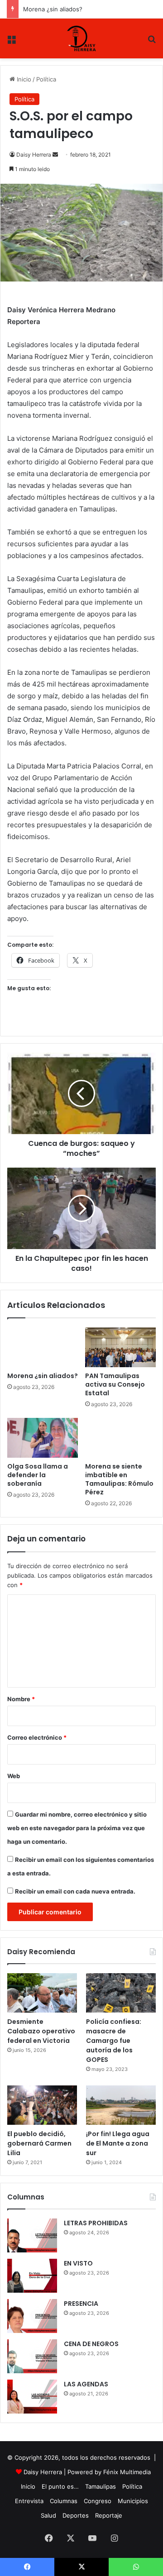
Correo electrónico (37, 1737)
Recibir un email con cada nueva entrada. (75, 1891)
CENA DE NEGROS (91, 2344)
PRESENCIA (81, 2304)
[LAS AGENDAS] (32, 2397)
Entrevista (29, 2501)
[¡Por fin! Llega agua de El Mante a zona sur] (121, 2105)
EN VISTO (78, 2263)
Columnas (64, 2501)
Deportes (76, 2515)
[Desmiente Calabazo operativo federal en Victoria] (42, 1993)
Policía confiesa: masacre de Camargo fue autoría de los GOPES (114, 2041)
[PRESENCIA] (32, 2316)
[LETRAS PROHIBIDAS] (32, 2235)
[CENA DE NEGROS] (32, 2356)
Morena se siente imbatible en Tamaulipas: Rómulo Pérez (119, 1479)
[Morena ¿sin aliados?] (43, 1347)
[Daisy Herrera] (82, 38)
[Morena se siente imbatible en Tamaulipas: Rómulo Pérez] (120, 1438)
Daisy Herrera (34, 155)
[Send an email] (55, 155)
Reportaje (109, 2515)
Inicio (23, 79)
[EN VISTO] (32, 2276)
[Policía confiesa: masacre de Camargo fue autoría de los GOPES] (121, 1993)
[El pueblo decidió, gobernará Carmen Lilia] (42, 2105)
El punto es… (60, 2486)
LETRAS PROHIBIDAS (96, 2223)
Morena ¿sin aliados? (53, 9)
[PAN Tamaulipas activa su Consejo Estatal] (120, 1347)
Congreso (98, 2501)
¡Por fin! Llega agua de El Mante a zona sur (118, 2143)
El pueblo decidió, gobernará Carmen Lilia (39, 2143)
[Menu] (11, 42)
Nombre (21, 1699)
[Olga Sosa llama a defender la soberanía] (43, 1438)
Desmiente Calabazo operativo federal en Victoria (41, 2031)
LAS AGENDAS (86, 2384)
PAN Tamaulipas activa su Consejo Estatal (115, 1384)
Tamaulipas (101, 2486)
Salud (48, 2515)
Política (46, 79)
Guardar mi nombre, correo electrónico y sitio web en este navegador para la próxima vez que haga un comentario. (77, 1828)
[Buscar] (152, 42)
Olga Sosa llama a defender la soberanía (38, 1475)
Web (14, 1776)
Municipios (133, 2501)
